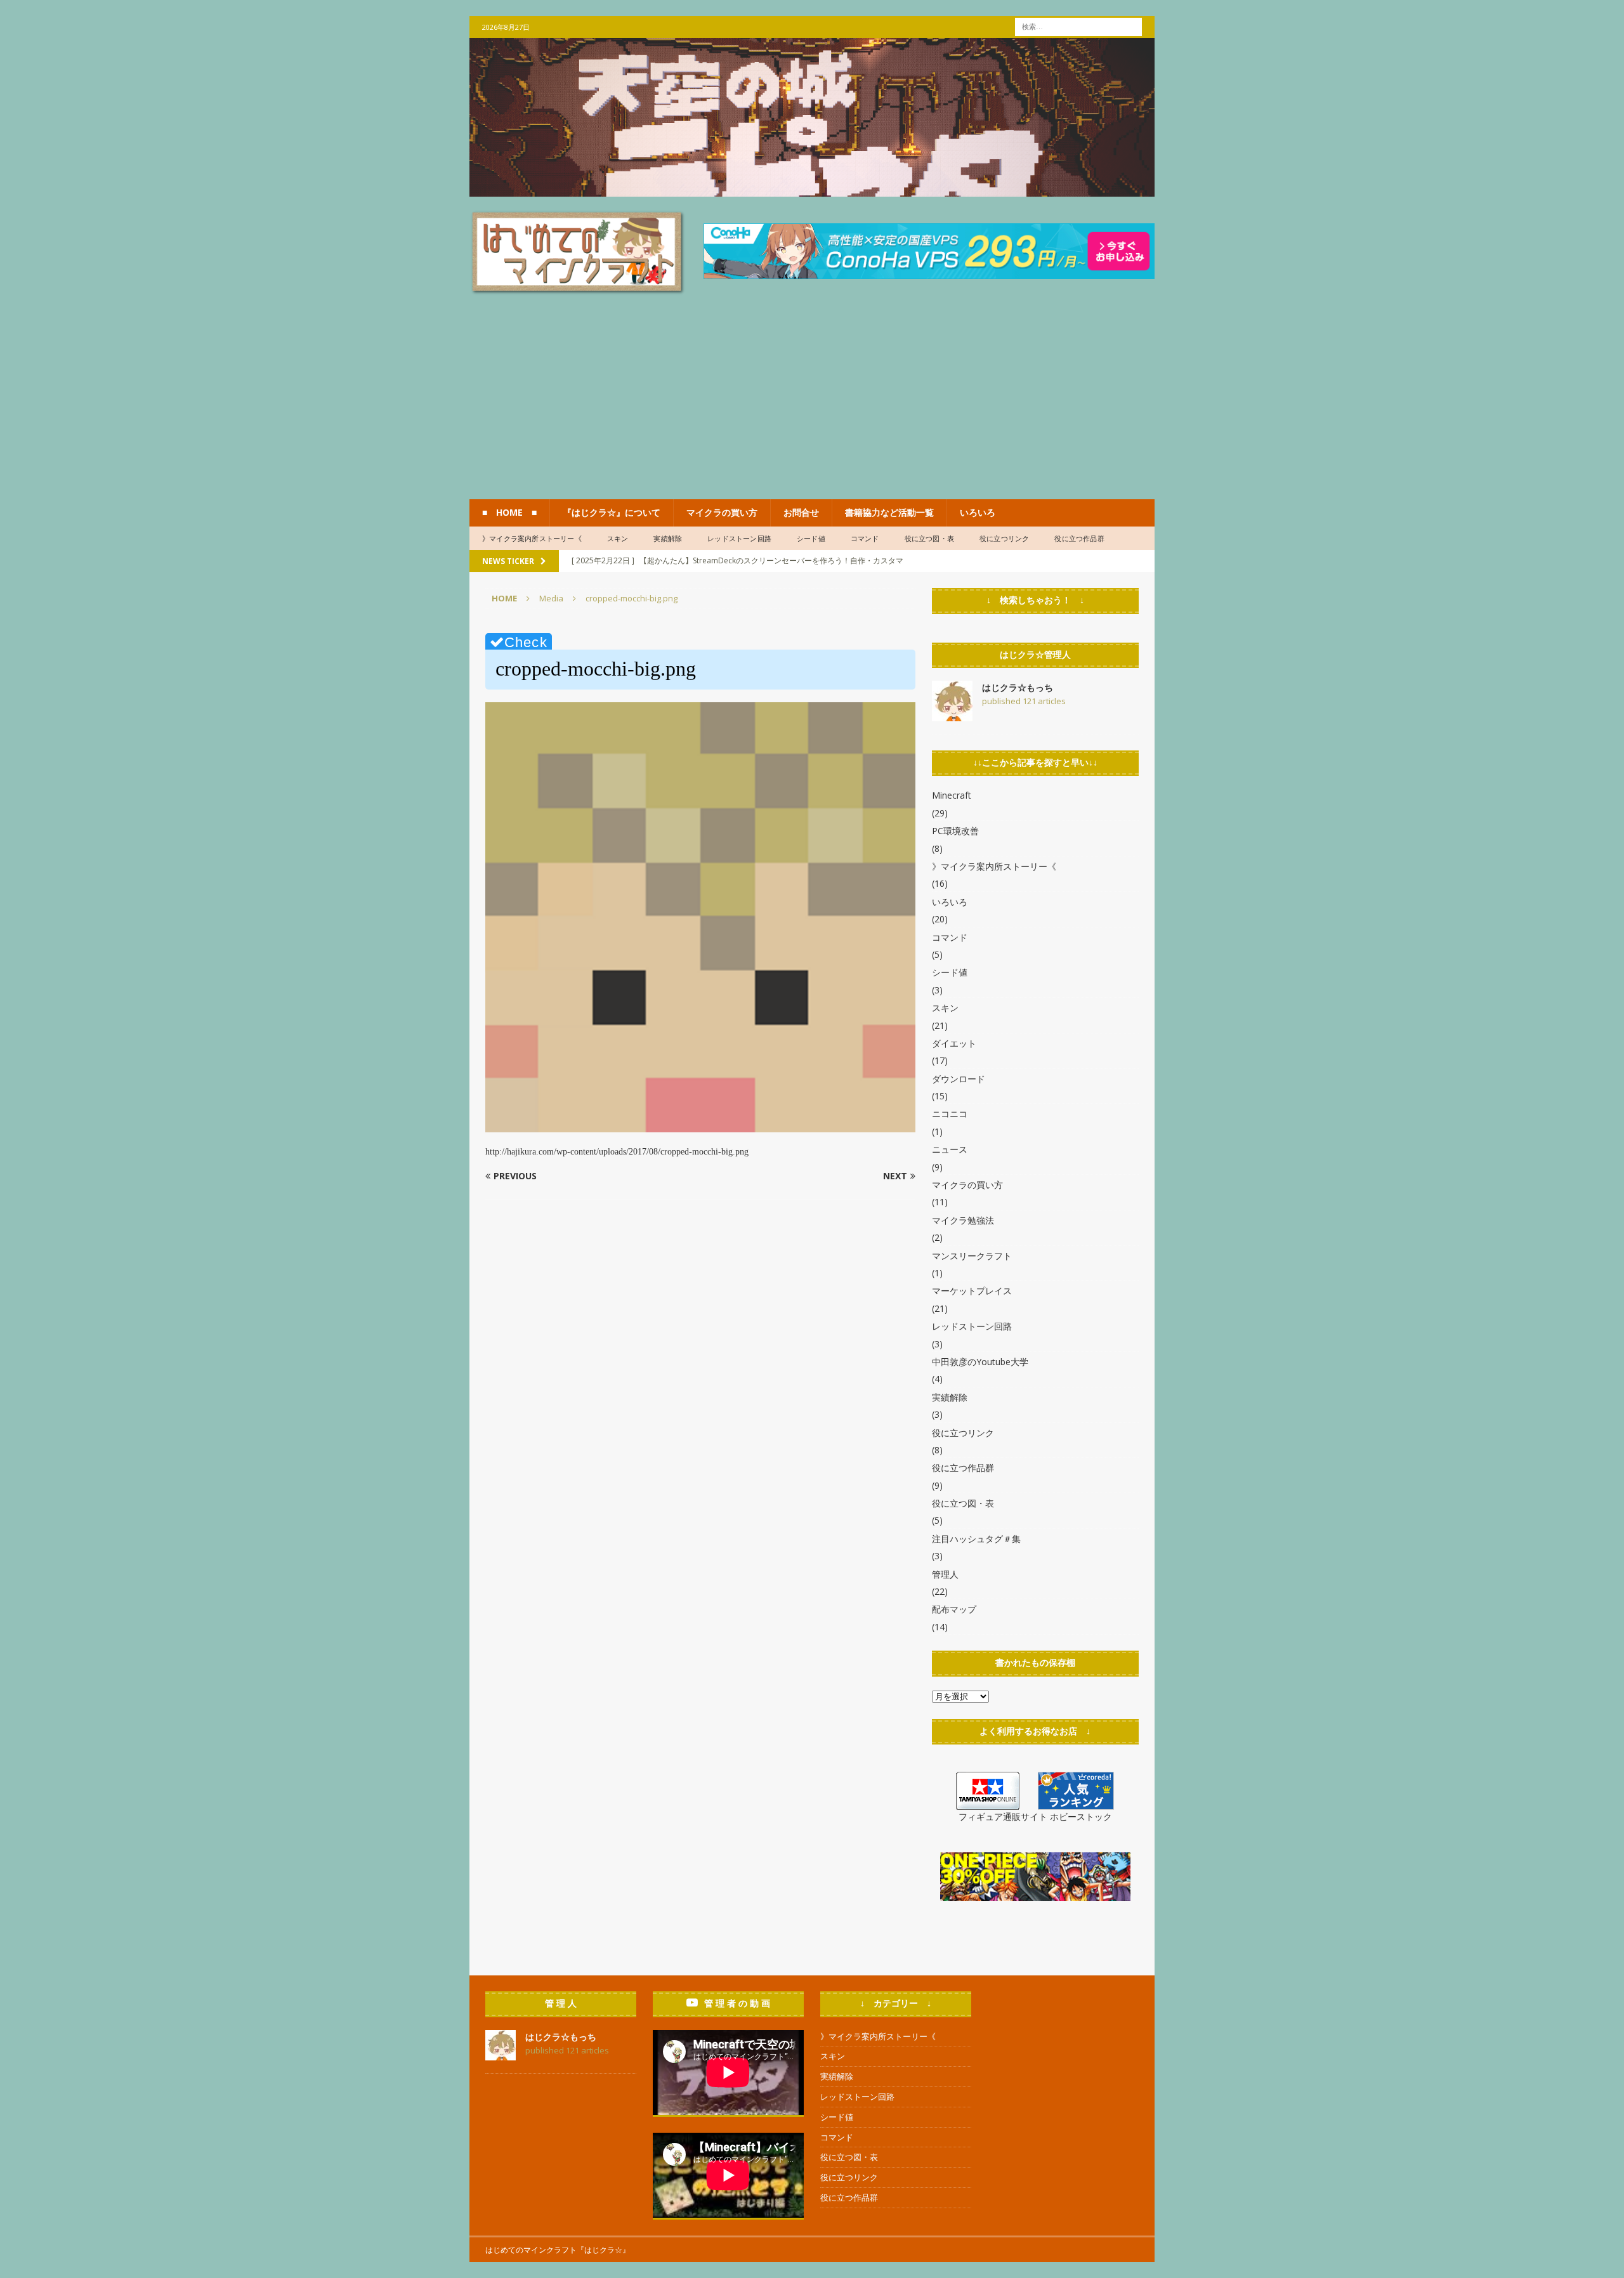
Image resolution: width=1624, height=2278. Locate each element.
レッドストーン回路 (739, 538)
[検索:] (1078, 26)
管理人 (945, 1574)
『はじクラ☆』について (612, 512)
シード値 (811, 538)
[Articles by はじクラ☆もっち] (952, 714)
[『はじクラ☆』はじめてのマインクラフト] (812, 189)
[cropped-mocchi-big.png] (700, 1125)
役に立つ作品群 (1079, 538)
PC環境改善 (955, 831)
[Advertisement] (812, 404)
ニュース (950, 1149)
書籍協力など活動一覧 (889, 512)
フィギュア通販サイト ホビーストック (1035, 1817)
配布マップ (954, 1609)
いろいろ (978, 512)
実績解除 (668, 538)
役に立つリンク (1004, 538)
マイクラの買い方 (722, 512)
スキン (618, 538)
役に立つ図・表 (929, 538)
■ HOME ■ (509, 512)
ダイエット (954, 1043)
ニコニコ (950, 1114)
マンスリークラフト (972, 1256)
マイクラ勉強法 (963, 1220)
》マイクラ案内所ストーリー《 (532, 538)
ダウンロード (959, 1079)
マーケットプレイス (972, 1291)
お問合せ (801, 512)
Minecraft (952, 795)
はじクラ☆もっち (1018, 687)
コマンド (865, 538)
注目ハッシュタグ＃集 (976, 1539)
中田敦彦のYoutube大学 (980, 1362)
